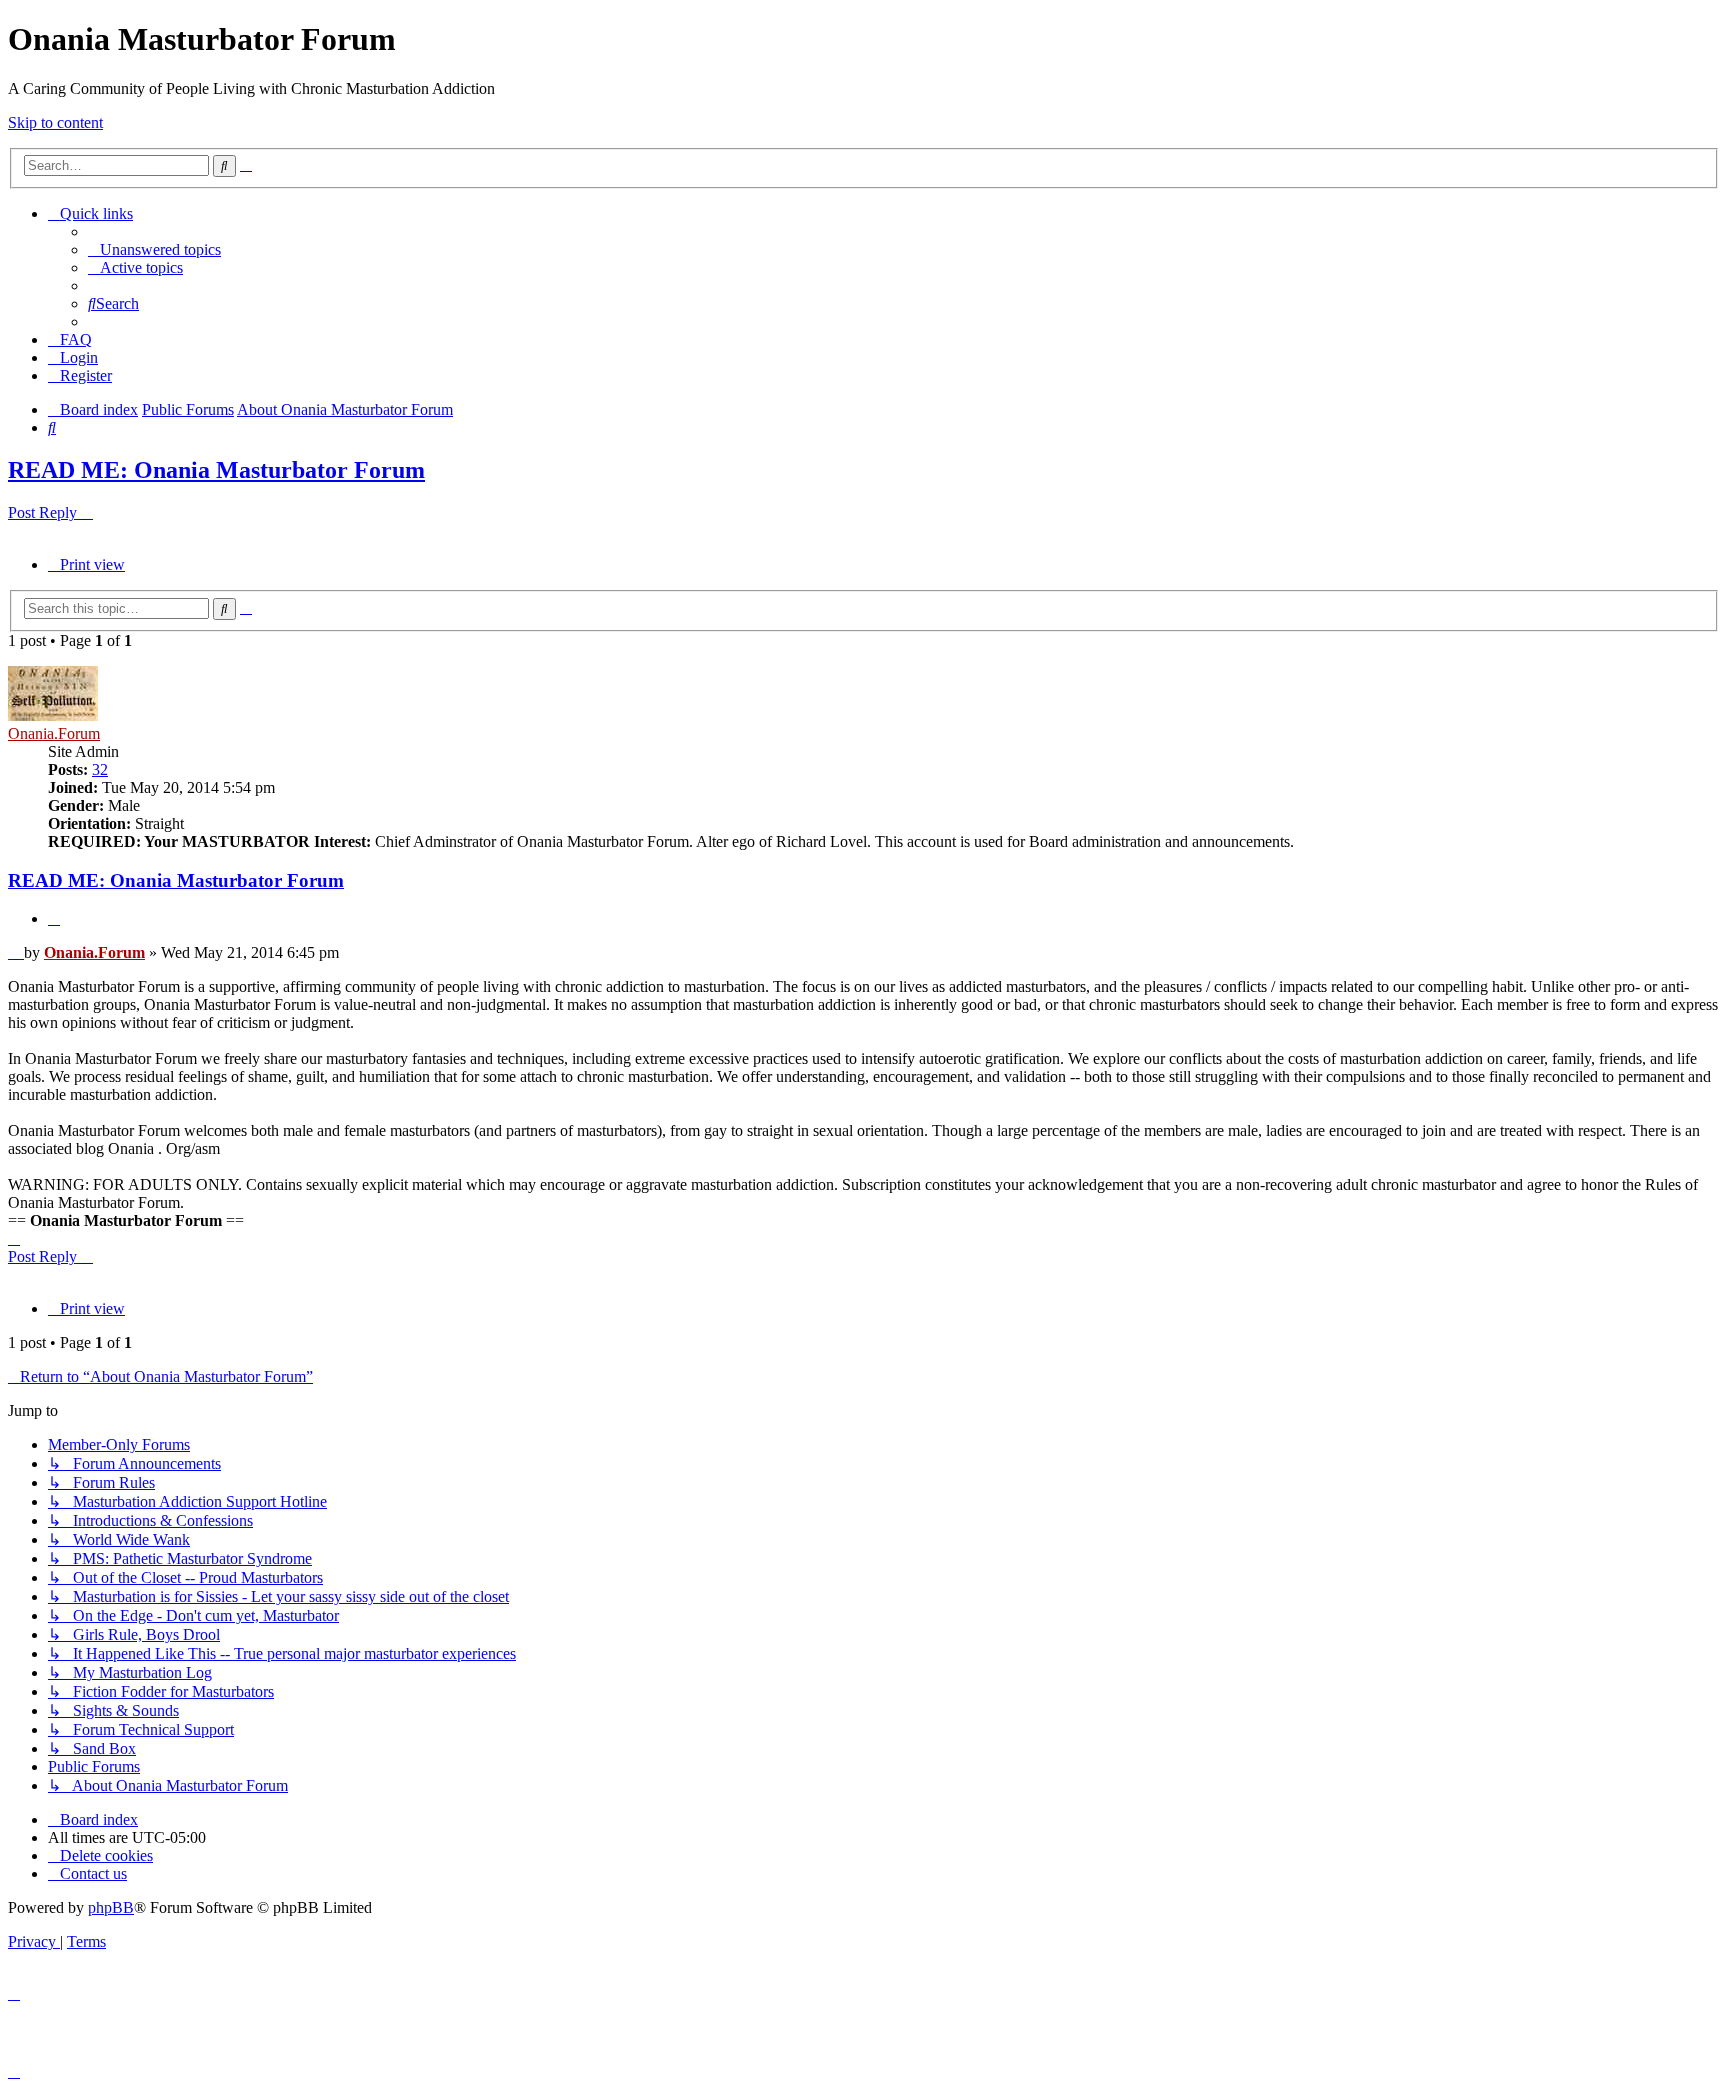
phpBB (111, 1907)
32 (100, 769)
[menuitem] (154, 249)
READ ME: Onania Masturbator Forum (216, 470)
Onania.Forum (54, 733)
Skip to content (55, 122)
